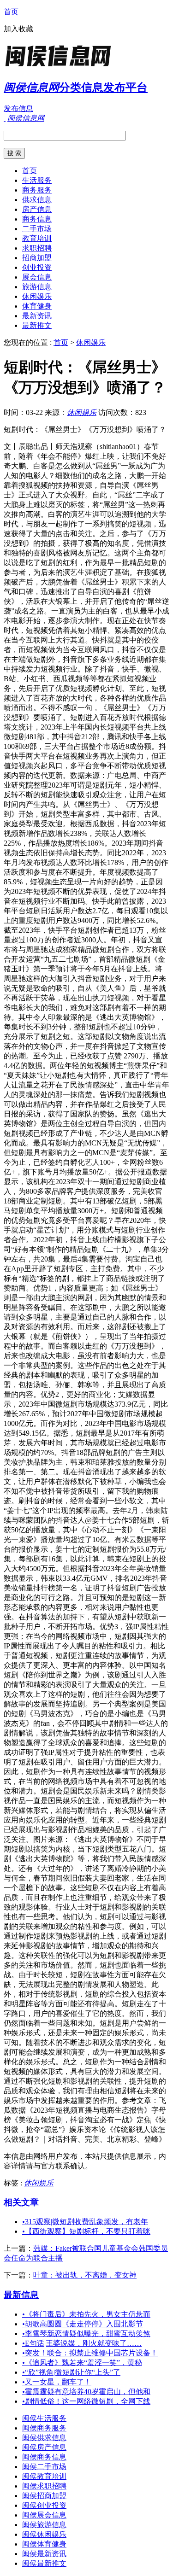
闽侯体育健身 (44, 2544)
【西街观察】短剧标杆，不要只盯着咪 (86, 2231)
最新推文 (37, 325)
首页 (11, 12)
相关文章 (21, 2202)
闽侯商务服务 (44, 2428)
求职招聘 (37, 248)
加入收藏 (18, 29)
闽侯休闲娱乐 (44, 2534)
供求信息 (37, 200)
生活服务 (37, 180)
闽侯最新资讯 (44, 2554)
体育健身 (37, 306)
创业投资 (37, 267)
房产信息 (37, 209)
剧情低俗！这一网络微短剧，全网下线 (86, 2401)
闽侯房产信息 (44, 2447)
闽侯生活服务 (44, 2418)
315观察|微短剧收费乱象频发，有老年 (85, 2222)
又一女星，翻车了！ (57, 2382)
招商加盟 (37, 258)
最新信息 (21, 2295)
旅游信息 (37, 287)
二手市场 (37, 229)
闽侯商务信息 (44, 2457)
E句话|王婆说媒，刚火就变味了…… (82, 2343)
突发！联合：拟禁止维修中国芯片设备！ (90, 2353)
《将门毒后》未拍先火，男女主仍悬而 (86, 2314)
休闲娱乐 (37, 296)
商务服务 (37, 190)
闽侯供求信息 (44, 2438)
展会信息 (37, 277)
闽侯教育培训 (44, 2476)
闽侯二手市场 (44, 2467)
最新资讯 (37, 316)
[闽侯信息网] (61, 67)
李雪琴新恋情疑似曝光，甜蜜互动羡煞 (86, 2334)
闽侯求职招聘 (44, 2486)
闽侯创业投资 (44, 2505)
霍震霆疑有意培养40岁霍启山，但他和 (86, 2392)
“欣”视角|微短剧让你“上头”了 (71, 2372)
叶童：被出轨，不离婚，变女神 (85, 2275)
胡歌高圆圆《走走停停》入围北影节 (83, 2324)
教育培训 (37, 238)
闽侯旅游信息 (44, 2525)
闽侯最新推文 (44, 2563)
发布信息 (18, 108)
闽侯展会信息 (44, 2515)
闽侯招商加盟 (44, 2496)
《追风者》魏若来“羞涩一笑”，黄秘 (82, 2363)
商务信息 (37, 219)
